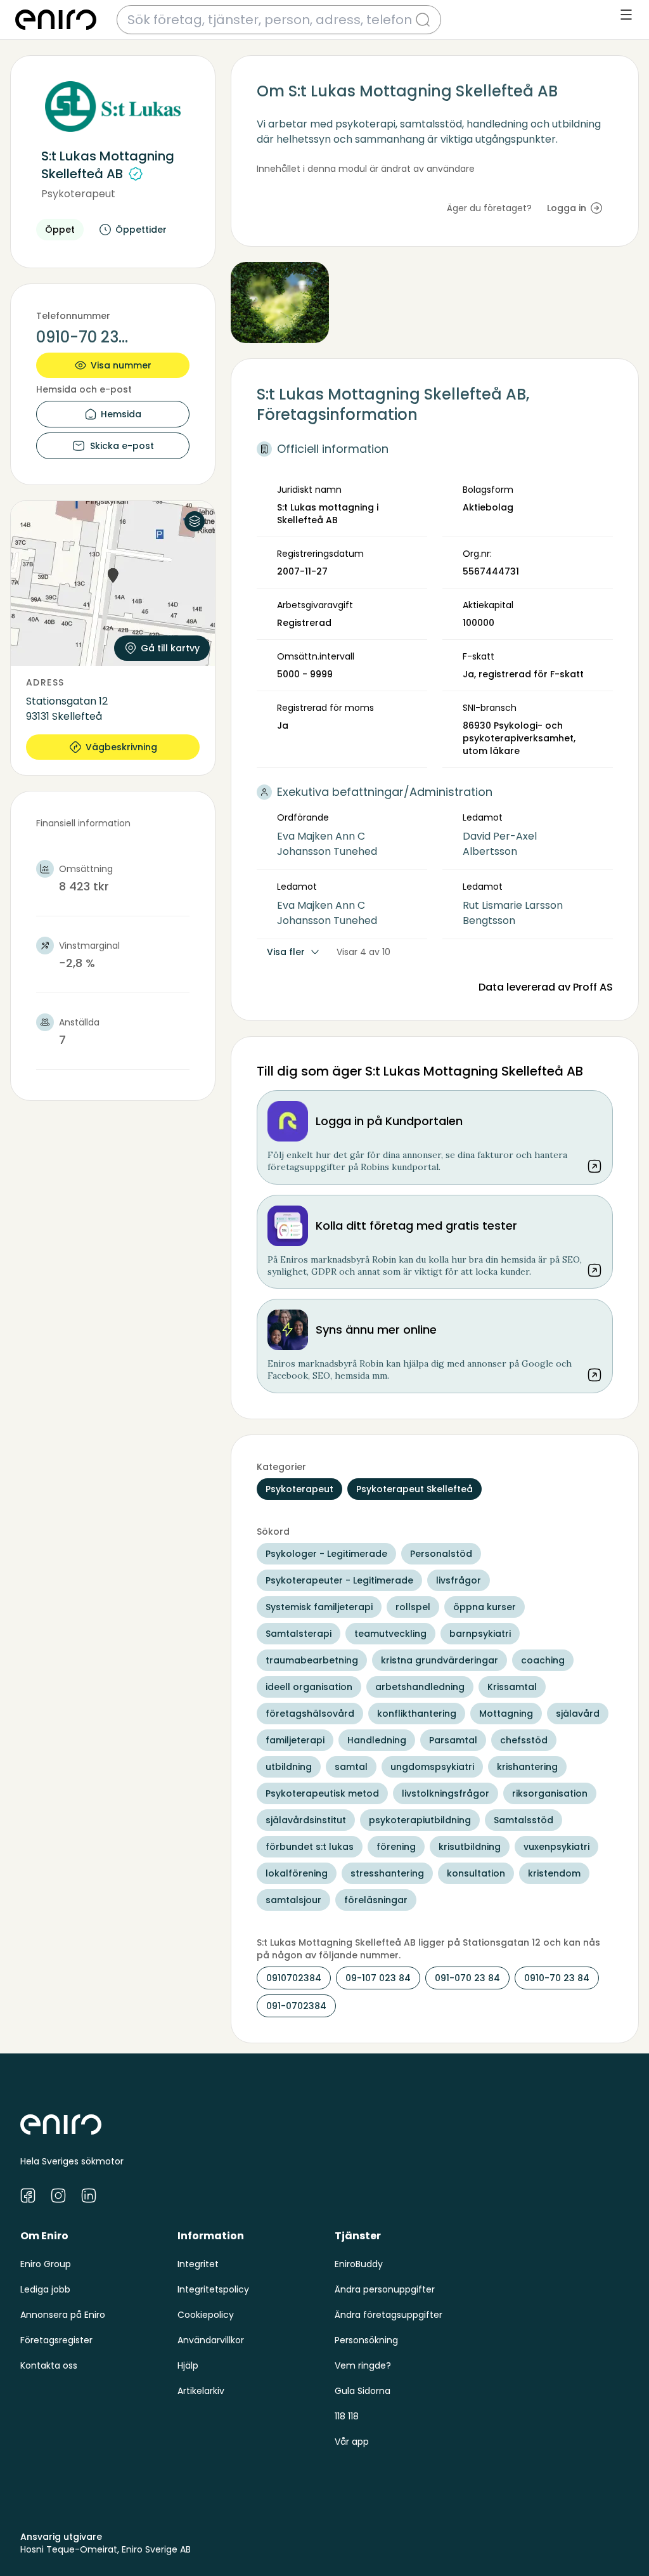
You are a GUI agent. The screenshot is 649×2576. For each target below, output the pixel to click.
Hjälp (188, 2365)
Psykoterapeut (78, 194)
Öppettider (141, 230)
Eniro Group (46, 2264)
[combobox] (271, 20)
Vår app (352, 2442)
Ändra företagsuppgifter (389, 2315)
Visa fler (286, 952)
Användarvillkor (211, 2340)
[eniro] (56, 20)
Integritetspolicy (213, 2289)
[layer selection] (195, 521)
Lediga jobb (45, 2289)
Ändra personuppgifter (385, 2289)
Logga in (567, 208)
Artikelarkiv (201, 2391)
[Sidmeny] (626, 15)
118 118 (347, 2416)
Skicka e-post (122, 446)
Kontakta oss (49, 2365)
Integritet (198, 2264)
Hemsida (121, 414)
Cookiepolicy (206, 2315)
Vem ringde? (363, 2365)
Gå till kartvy (170, 648)
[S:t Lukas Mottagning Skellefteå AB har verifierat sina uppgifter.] (136, 174)
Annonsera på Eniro (63, 2315)
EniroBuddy (359, 2264)
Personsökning (366, 2340)
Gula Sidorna (363, 2391)
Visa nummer (121, 365)
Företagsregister (56, 2340)
